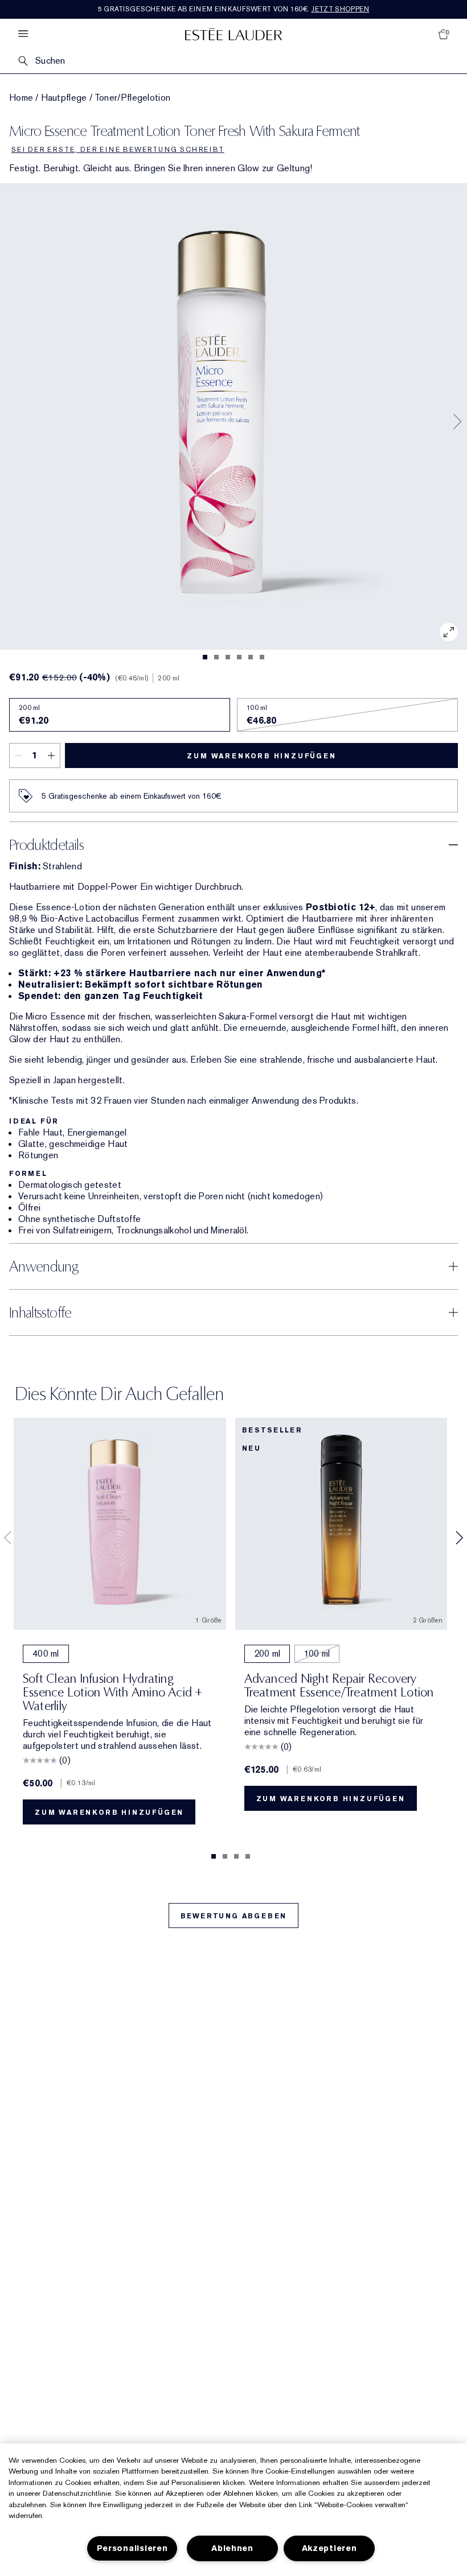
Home (21, 98)
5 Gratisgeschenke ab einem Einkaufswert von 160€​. (234, 9)
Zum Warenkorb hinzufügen (261, 756)
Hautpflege (64, 98)
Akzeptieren (329, 2548)
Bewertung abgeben (234, 1916)
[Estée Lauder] (233, 34)
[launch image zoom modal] (449, 632)
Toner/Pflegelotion (132, 98)
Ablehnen (232, 2548)
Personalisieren (132, 2548)
